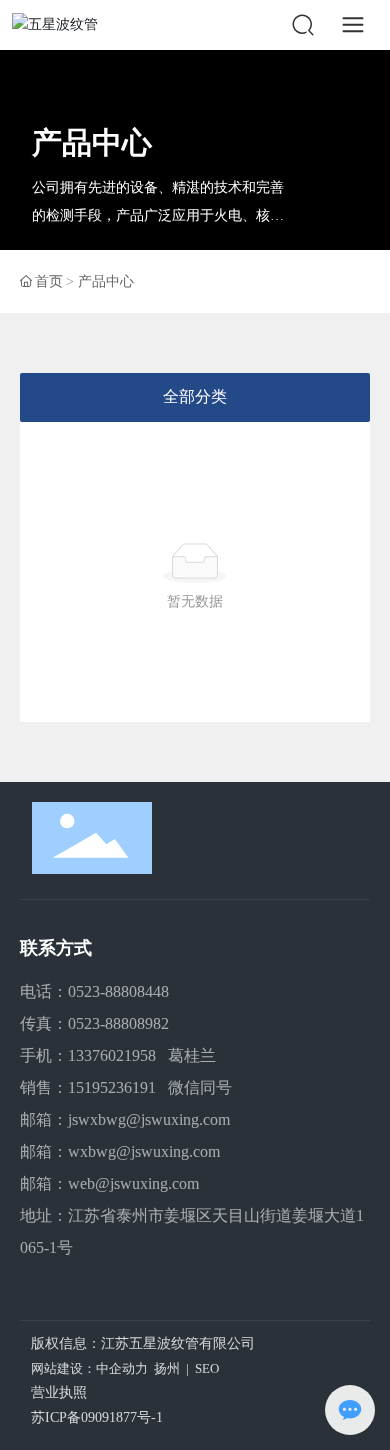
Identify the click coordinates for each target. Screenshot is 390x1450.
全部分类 (195, 396)
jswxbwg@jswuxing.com (149, 1119)
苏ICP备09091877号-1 (97, 1417)
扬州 (167, 1368)
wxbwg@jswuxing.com (144, 1151)
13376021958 (112, 1055)
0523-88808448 (118, 991)
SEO (207, 1368)
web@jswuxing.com (133, 1183)
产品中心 (92, 142)
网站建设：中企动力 (89, 1368)
